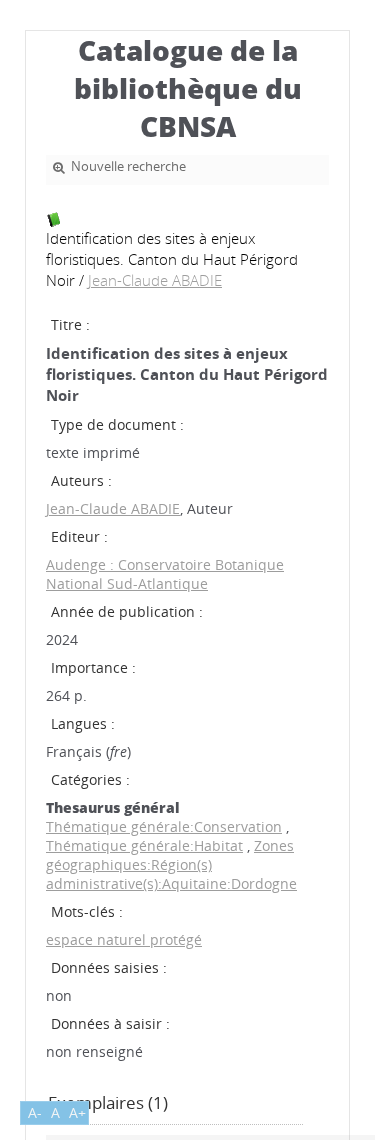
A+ (77, 1112)
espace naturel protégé (124, 939)
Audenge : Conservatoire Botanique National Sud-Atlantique (165, 574)
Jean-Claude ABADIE (155, 280)
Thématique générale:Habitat (144, 845)
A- (35, 1112)
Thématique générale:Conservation (164, 826)
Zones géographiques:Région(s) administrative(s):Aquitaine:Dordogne (171, 864)
